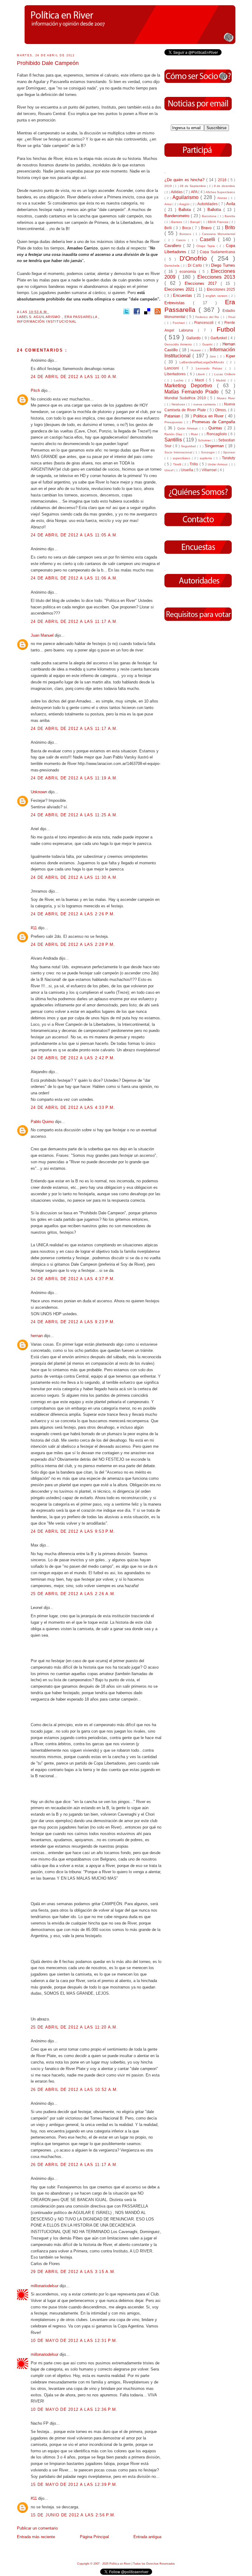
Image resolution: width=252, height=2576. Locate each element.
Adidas (177, 192)
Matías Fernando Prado (193, 392)
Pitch (36, 390)
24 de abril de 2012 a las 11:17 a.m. (74, 621)
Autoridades (208, 204)
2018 (223, 180)
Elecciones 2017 (203, 283)
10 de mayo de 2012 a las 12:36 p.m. (74, 2409)
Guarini (208, 344)
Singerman (215, 446)
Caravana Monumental (219, 234)
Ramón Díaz (174, 434)
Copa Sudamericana (217, 252)
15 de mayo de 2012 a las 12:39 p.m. (74, 2484)
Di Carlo (195, 265)
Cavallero (174, 246)
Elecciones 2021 (180, 289)
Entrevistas (179, 303)
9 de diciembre (224, 186)
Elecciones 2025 (221, 289)
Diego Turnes (223, 265)
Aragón (185, 204)
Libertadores (176, 374)
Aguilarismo (48, 317)
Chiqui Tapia (207, 246)
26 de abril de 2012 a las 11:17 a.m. (74, 2165)
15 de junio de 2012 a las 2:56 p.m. (73, 2515)
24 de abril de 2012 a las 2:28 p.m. (73, 944)
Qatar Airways (188, 428)
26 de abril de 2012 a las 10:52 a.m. (75, 2090)
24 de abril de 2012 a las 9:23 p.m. (73, 1322)
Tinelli (178, 464)
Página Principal (94, 2537)
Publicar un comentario (37, 2528)
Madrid (222, 380)
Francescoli (205, 322)
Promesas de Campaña (214, 422)
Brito (230, 227)
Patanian (173, 416)
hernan (37, 1336)
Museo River (226, 398)
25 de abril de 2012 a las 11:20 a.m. (74, 2027)
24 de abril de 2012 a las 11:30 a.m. (74, 877)
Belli (169, 228)
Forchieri (179, 323)
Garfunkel (219, 338)
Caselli (209, 239)
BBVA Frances (219, 222)
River (195, 434)
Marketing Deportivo (191, 386)
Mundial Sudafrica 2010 (186, 398)
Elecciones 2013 (216, 277)
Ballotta (215, 210)
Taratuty (228, 458)
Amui (168, 204)
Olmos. (222, 410)
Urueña (187, 470)
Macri (200, 380)
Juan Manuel (43, 635)
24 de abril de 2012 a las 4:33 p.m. (73, 1107)
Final (232, 317)
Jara (213, 356)
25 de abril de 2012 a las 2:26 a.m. (73, 1594)
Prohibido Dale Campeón (48, 63)
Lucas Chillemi (225, 374)
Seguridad (189, 446)
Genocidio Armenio (179, 344)
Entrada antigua (147, 2537)
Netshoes (179, 404)
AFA (195, 192)
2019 (169, 186)
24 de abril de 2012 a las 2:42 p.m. (73, 1058)
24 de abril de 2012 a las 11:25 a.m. (74, 815)
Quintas (216, 428)
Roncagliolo (217, 434)
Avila (231, 204)
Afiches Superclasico (220, 192)
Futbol (226, 329)
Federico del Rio (208, 317)
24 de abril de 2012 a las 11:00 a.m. (74, 377)
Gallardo (194, 338)
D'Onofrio (195, 258)
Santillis (174, 440)
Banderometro (178, 216)
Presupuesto (174, 422)
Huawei (196, 350)
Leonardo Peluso (211, 368)
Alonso (223, 198)
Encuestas (183, 295)
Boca (187, 228)
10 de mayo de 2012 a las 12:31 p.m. (74, 2341)
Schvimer (205, 440)
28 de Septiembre (193, 186)
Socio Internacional (179, 452)
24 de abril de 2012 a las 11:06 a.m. (74, 578)
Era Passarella (82, 317)
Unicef (169, 470)
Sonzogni (208, 452)
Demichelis (173, 266)
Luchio (180, 380)
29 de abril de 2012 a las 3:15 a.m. (73, 2272)
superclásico (182, 458)
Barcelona (210, 216)
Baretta (230, 216)
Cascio (182, 240)
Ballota (186, 210)
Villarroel (210, 470)
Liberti (201, 374)
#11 (34, 928)
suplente (207, 458)
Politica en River (209, 416)
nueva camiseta (205, 404)
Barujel (196, 222)
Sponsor (229, 452)
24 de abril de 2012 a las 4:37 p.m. (73, 1279)
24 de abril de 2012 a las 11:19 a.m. (74, 778)
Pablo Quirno (43, 1122)
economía (189, 271)
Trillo (194, 464)
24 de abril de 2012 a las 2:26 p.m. (73, 914)
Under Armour (218, 464)
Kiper (230, 356)
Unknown (39, 792)
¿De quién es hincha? (185, 180)
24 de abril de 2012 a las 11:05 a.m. (74, 535)
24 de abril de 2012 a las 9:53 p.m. (73, 1531)
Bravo (207, 228)
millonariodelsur (45, 2286)
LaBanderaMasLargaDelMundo (203, 362)
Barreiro (177, 222)
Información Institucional (47, 321)
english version (217, 296)
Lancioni (173, 368)
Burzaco (186, 234)
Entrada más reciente (36, 2537)
